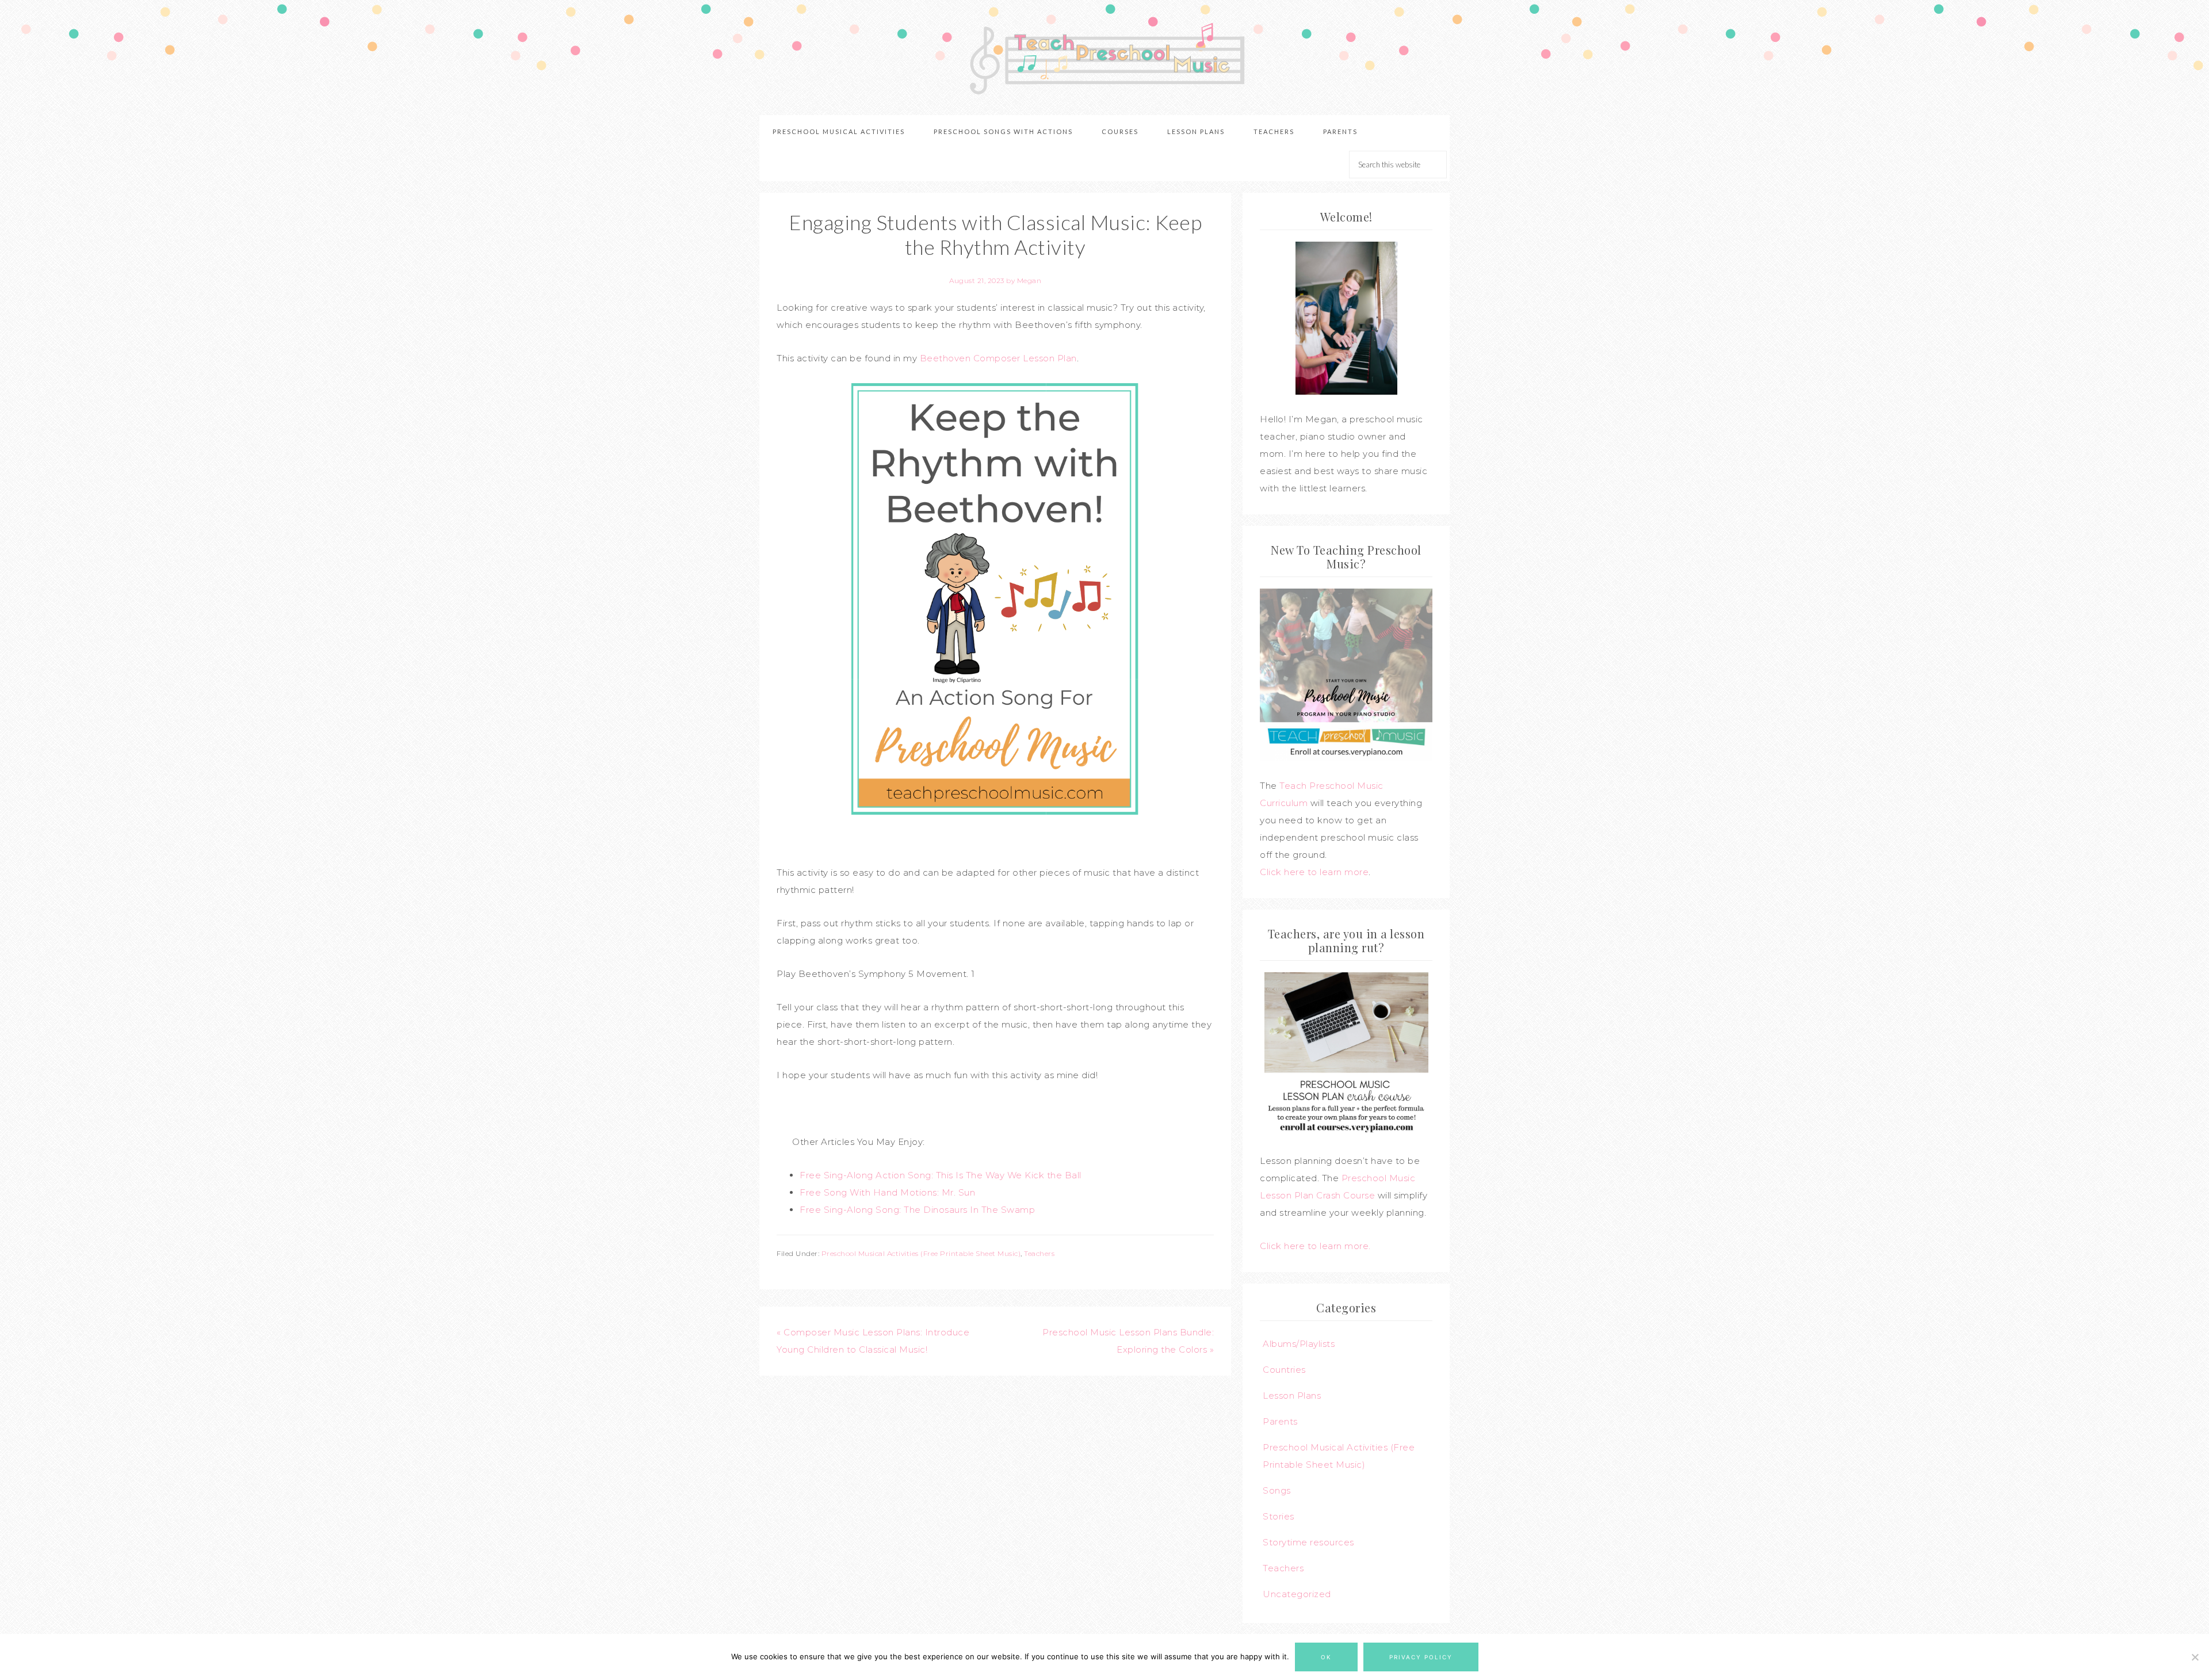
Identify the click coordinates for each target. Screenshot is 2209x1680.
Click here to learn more (1314, 872)
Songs (1277, 1490)
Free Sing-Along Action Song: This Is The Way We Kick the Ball (941, 1175)
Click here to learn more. (1315, 1246)
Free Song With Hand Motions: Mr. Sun (887, 1192)
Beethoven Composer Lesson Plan (998, 358)
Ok (1326, 1657)
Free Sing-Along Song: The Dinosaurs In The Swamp (917, 1210)
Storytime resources (1308, 1542)
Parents (1280, 1421)
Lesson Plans (1292, 1395)
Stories (1279, 1516)
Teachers (1039, 1253)
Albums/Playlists (1299, 1344)
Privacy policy (1421, 1657)
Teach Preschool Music (1104, 58)
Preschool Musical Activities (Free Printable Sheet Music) (921, 1253)
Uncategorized (1297, 1594)
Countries (1284, 1370)
